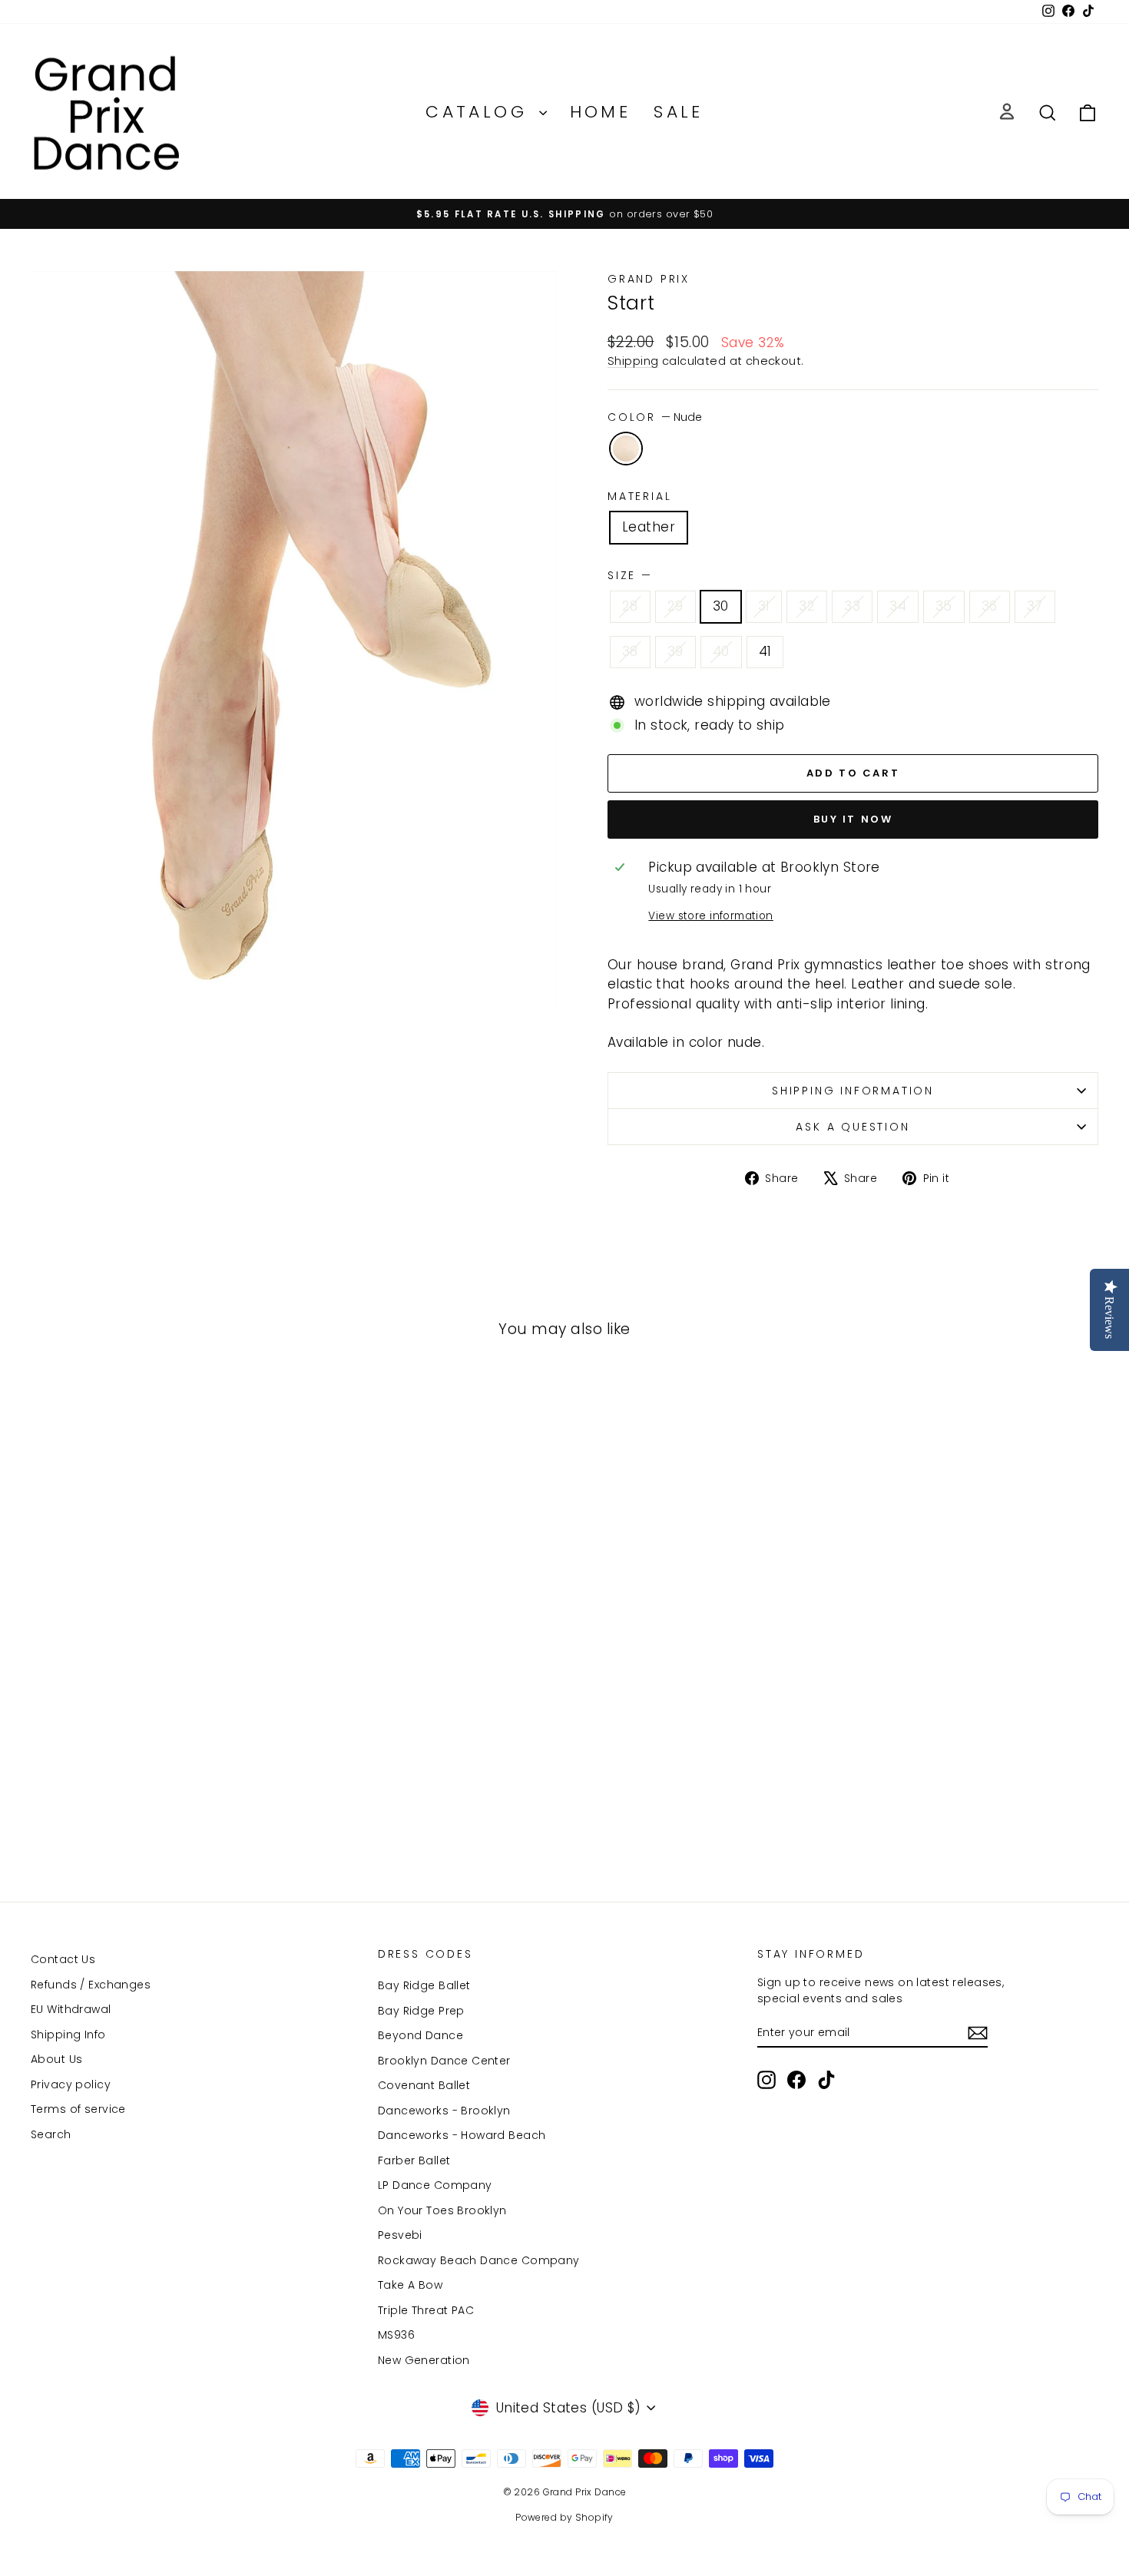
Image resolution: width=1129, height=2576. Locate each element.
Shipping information (853, 1091)
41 (765, 651)
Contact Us (63, 1959)
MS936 (396, 2335)
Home (601, 112)
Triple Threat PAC (426, 2310)
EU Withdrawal (71, 2009)
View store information (710, 916)
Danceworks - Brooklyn (444, 2111)
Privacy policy (71, 2084)
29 (675, 606)
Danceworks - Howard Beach (462, 2135)
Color (655, 417)
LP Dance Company (435, 2185)
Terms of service (78, 2109)
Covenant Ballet (424, 2085)
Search (51, 2134)
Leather (649, 527)
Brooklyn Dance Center (444, 2061)
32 (807, 606)
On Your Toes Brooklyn (442, 2210)
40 (721, 651)
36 (990, 606)
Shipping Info (68, 2035)
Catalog (480, 112)
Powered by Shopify (564, 2517)
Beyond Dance (420, 2035)
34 (898, 606)
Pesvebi (400, 2235)
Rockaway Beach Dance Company (479, 2260)
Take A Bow (410, 2285)
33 (852, 606)
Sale (679, 112)
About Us (56, 2059)
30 (721, 606)
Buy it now (853, 819)
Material (639, 496)
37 (1035, 606)
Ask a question (853, 1127)
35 (944, 606)
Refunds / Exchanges (91, 1985)
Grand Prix (649, 279)
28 (630, 606)
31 (764, 606)
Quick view (158, 1740)
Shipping (633, 361)
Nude (626, 449)
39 (675, 651)
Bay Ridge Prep (421, 2011)
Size (629, 575)
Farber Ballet (414, 2160)
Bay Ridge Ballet (424, 1985)
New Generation (424, 2360)
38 (630, 651)
